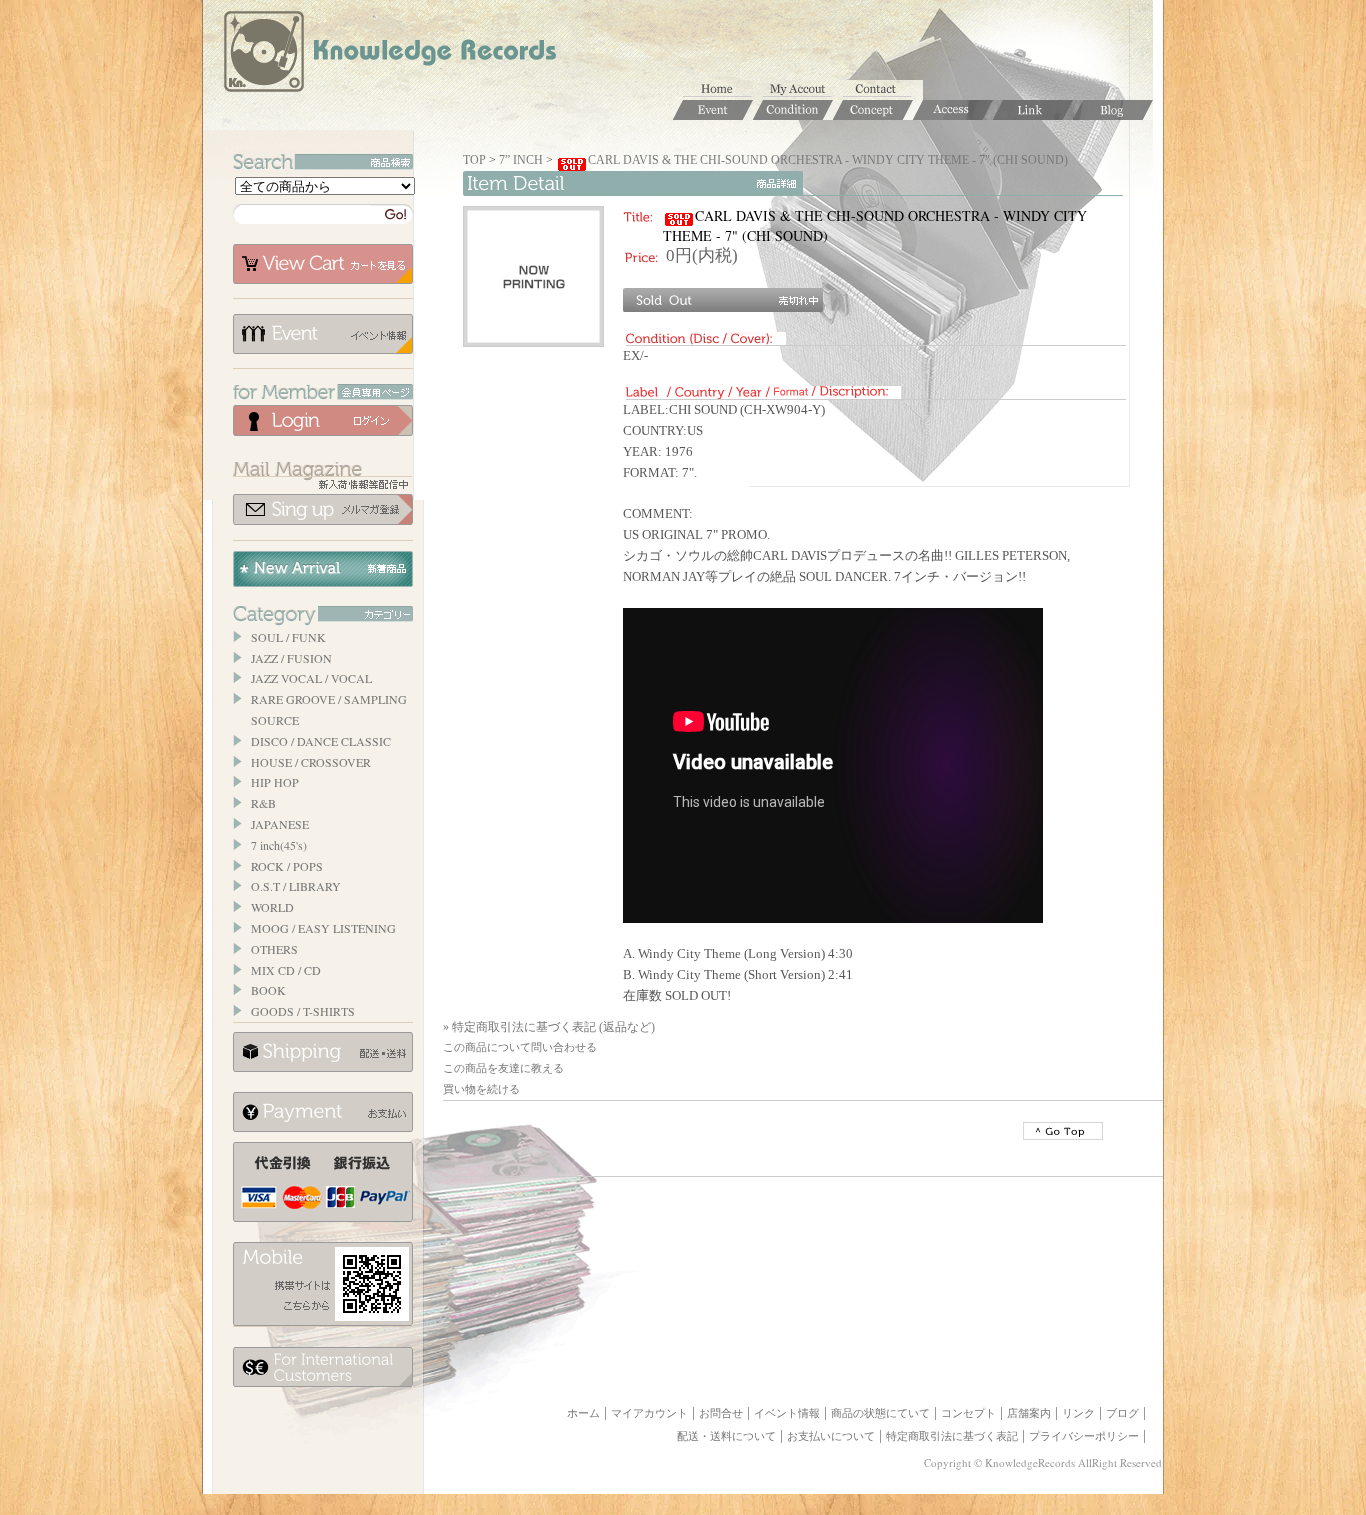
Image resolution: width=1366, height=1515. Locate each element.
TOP (474, 160)
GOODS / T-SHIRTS (303, 1011)
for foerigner (323, 1367)
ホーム (723, 90)
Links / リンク (1033, 110)
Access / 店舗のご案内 (953, 110)
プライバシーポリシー (1084, 1436)
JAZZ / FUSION (291, 658)
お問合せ (883, 90)
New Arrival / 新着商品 (323, 569)
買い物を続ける (481, 1089)
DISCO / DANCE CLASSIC (321, 741)
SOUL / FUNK (288, 637)
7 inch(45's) (279, 845)
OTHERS (274, 949)
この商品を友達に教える (503, 1068)
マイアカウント (803, 90)
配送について (323, 1052)
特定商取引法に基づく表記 (952, 1436)
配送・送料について (726, 1436)
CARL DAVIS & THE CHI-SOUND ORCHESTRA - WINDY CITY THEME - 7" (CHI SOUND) (828, 160)
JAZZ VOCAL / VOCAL (311, 678)
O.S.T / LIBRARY (296, 886)
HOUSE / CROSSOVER (311, 762)
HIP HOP (275, 782)
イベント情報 (323, 334)
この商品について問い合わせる (520, 1047)
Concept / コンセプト (873, 110)
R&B (263, 803)
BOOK (268, 990)
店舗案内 (1029, 1413)
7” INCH (521, 160)
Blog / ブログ (1113, 110)
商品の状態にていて (880, 1413)
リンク (1078, 1413)
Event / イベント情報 (713, 110)
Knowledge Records (388, 55)
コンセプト (968, 1413)
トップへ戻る (1063, 1131)
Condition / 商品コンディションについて (793, 110)
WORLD (272, 907)
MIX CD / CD (286, 970)
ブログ (1122, 1413)
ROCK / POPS (287, 866)
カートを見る (323, 264)
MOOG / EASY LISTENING (323, 928)
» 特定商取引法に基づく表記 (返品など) (549, 1027)
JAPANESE (280, 824)
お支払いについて (323, 1112)
